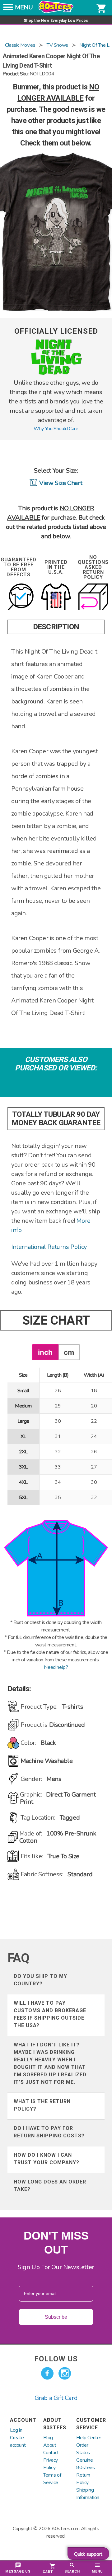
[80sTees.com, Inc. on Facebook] (47, 2374)
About (50, 2445)
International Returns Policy (49, 1247)
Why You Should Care (56, 429)
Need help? (56, 1667)
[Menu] (8, 9)
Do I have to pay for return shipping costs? (49, 2132)
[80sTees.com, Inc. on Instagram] (65, 2374)
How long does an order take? (50, 2186)
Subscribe (56, 2317)
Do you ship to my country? (40, 1980)
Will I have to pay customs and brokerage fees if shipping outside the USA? (50, 2014)
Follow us (56, 2359)
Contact (51, 2453)
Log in (16, 2430)
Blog (48, 2438)
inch (45, 1352)
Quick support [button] (88, 2554)
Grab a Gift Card (56, 2398)
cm (69, 1352)
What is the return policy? (42, 2105)
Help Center (89, 2438)
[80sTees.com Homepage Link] (56, 12)
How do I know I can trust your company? (47, 2159)
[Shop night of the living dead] (56, 374)
